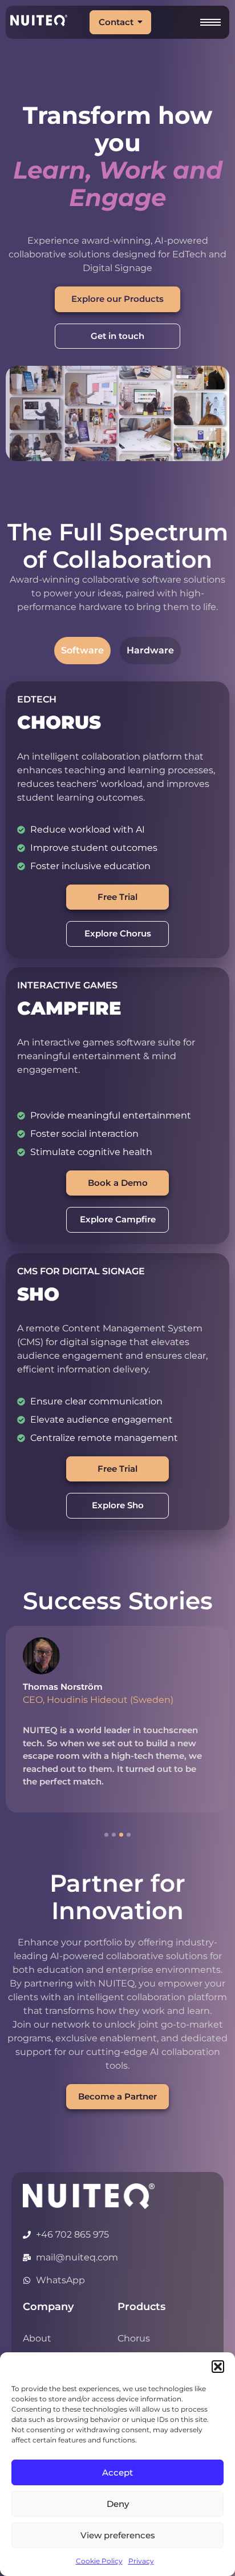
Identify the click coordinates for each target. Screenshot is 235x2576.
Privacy (141, 2561)
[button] (218, 2367)
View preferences (118, 2535)
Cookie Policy (99, 2561)
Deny (118, 2504)
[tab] (82, 651)
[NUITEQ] (89, 2196)
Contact (116, 22)
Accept (117, 2472)
